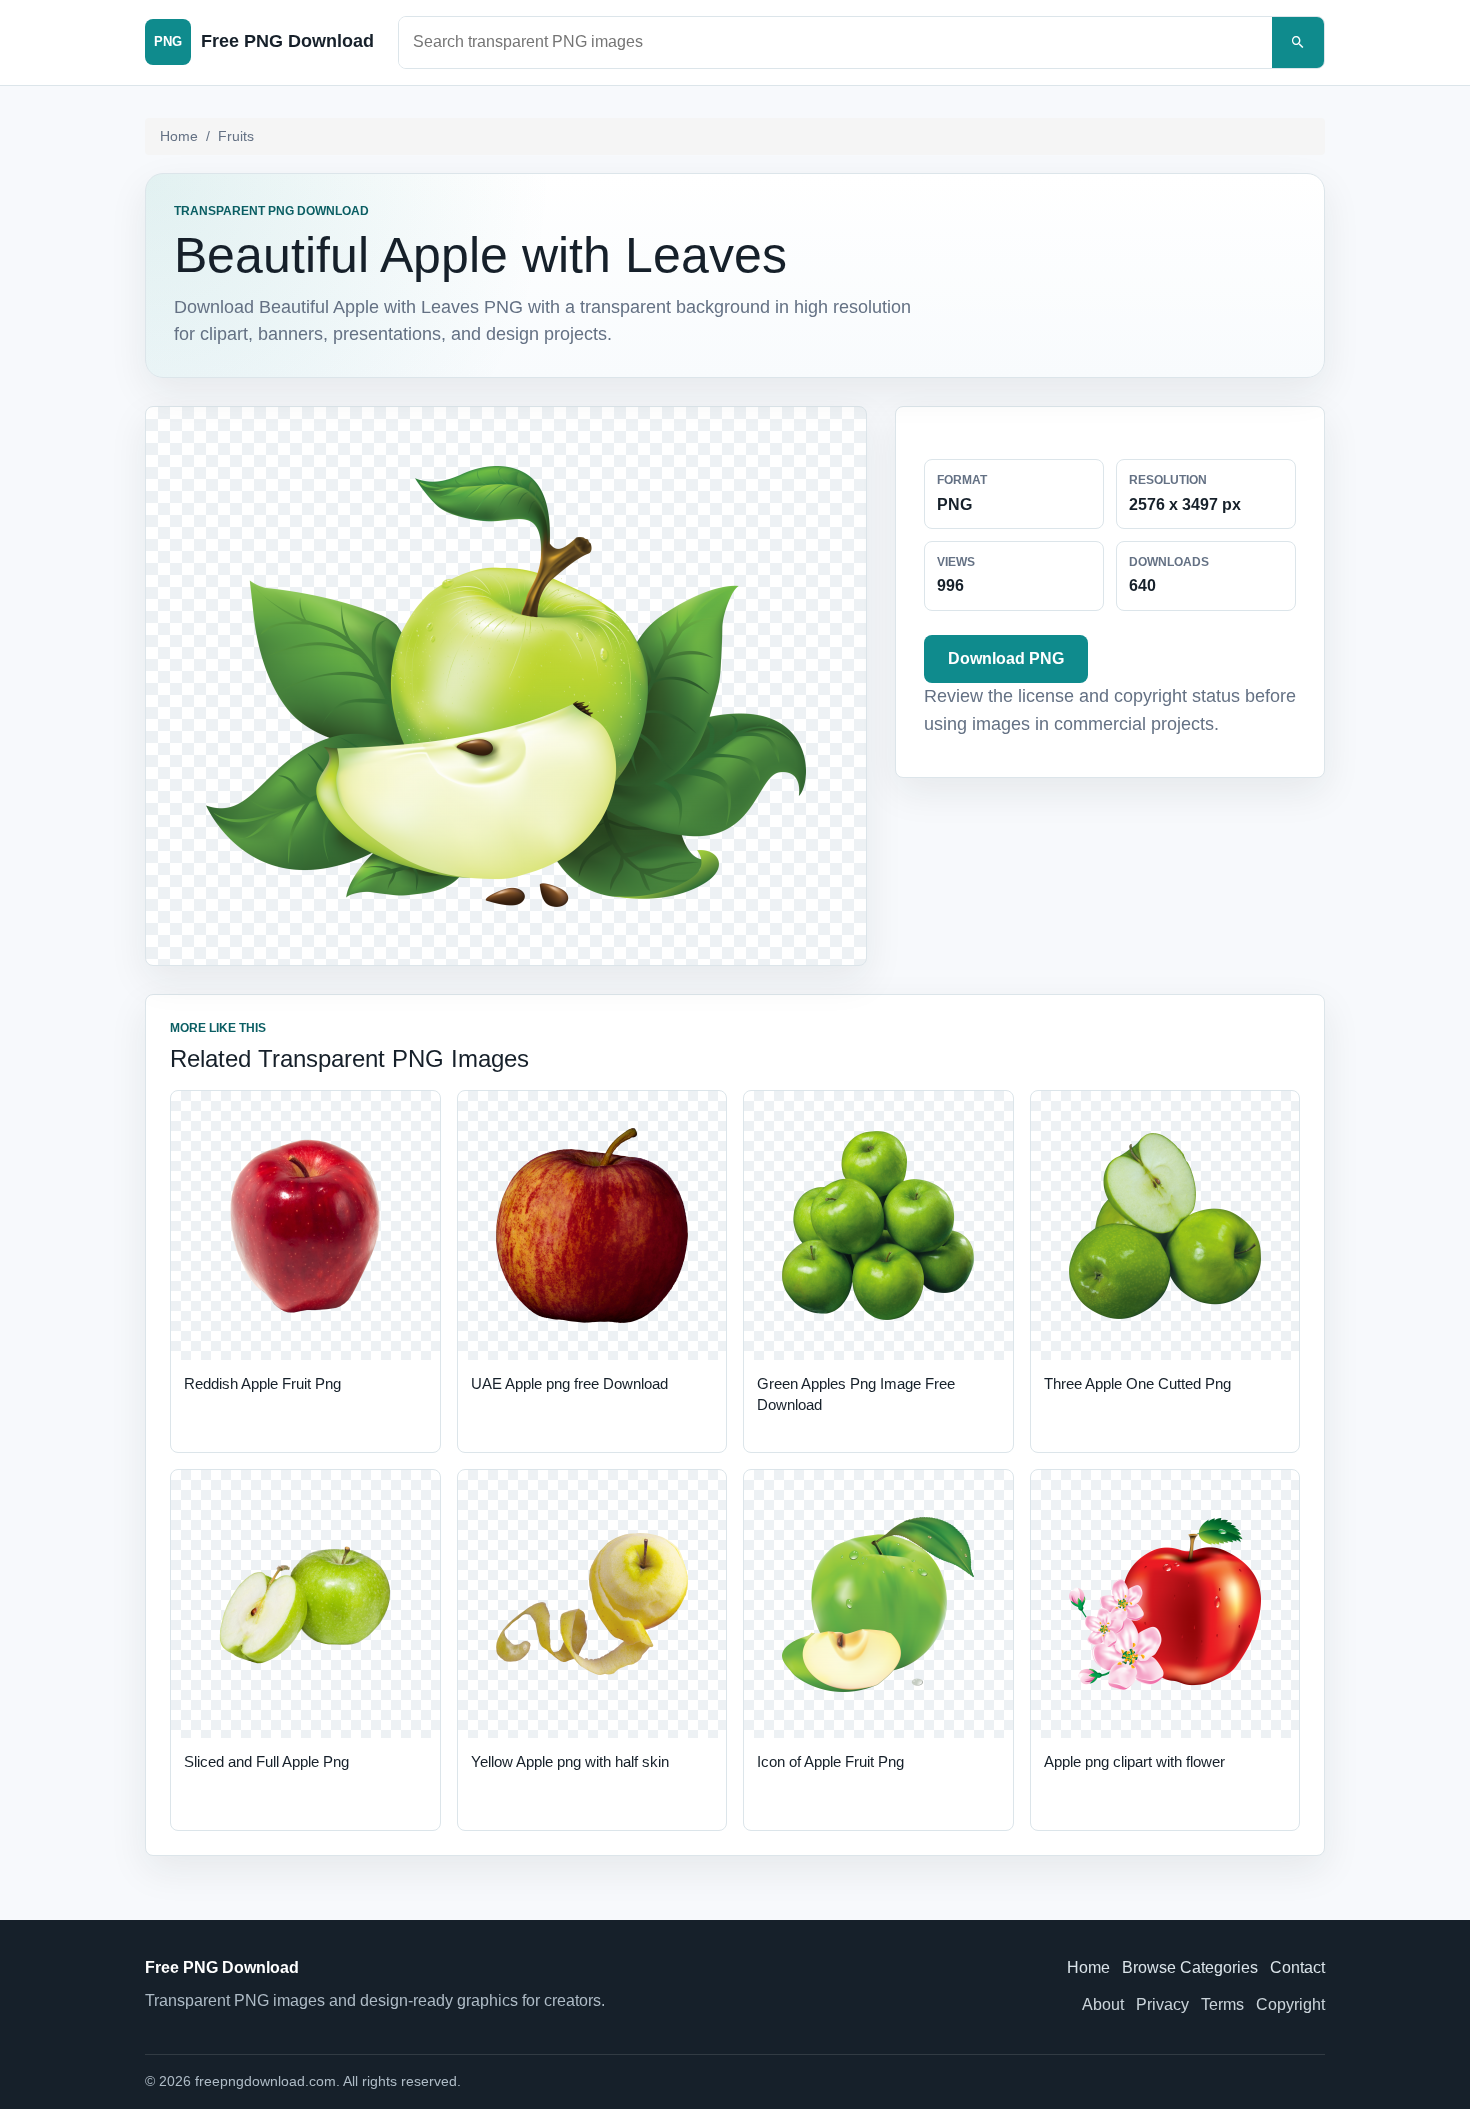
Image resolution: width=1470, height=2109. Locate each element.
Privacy (1162, 2004)
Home (179, 136)
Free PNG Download (222, 1967)
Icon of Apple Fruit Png (830, 1761)
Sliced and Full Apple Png (266, 1761)
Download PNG (1006, 658)
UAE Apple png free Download (569, 1383)
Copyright (1290, 2004)
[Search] (1298, 42)
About (1103, 2004)
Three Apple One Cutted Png (1137, 1383)
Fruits (236, 136)
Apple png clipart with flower (1134, 1761)
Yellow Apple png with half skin (570, 1761)
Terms (1222, 2004)
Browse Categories (1190, 1967)
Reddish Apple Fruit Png (262, 1383)
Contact (1297, 1967)
